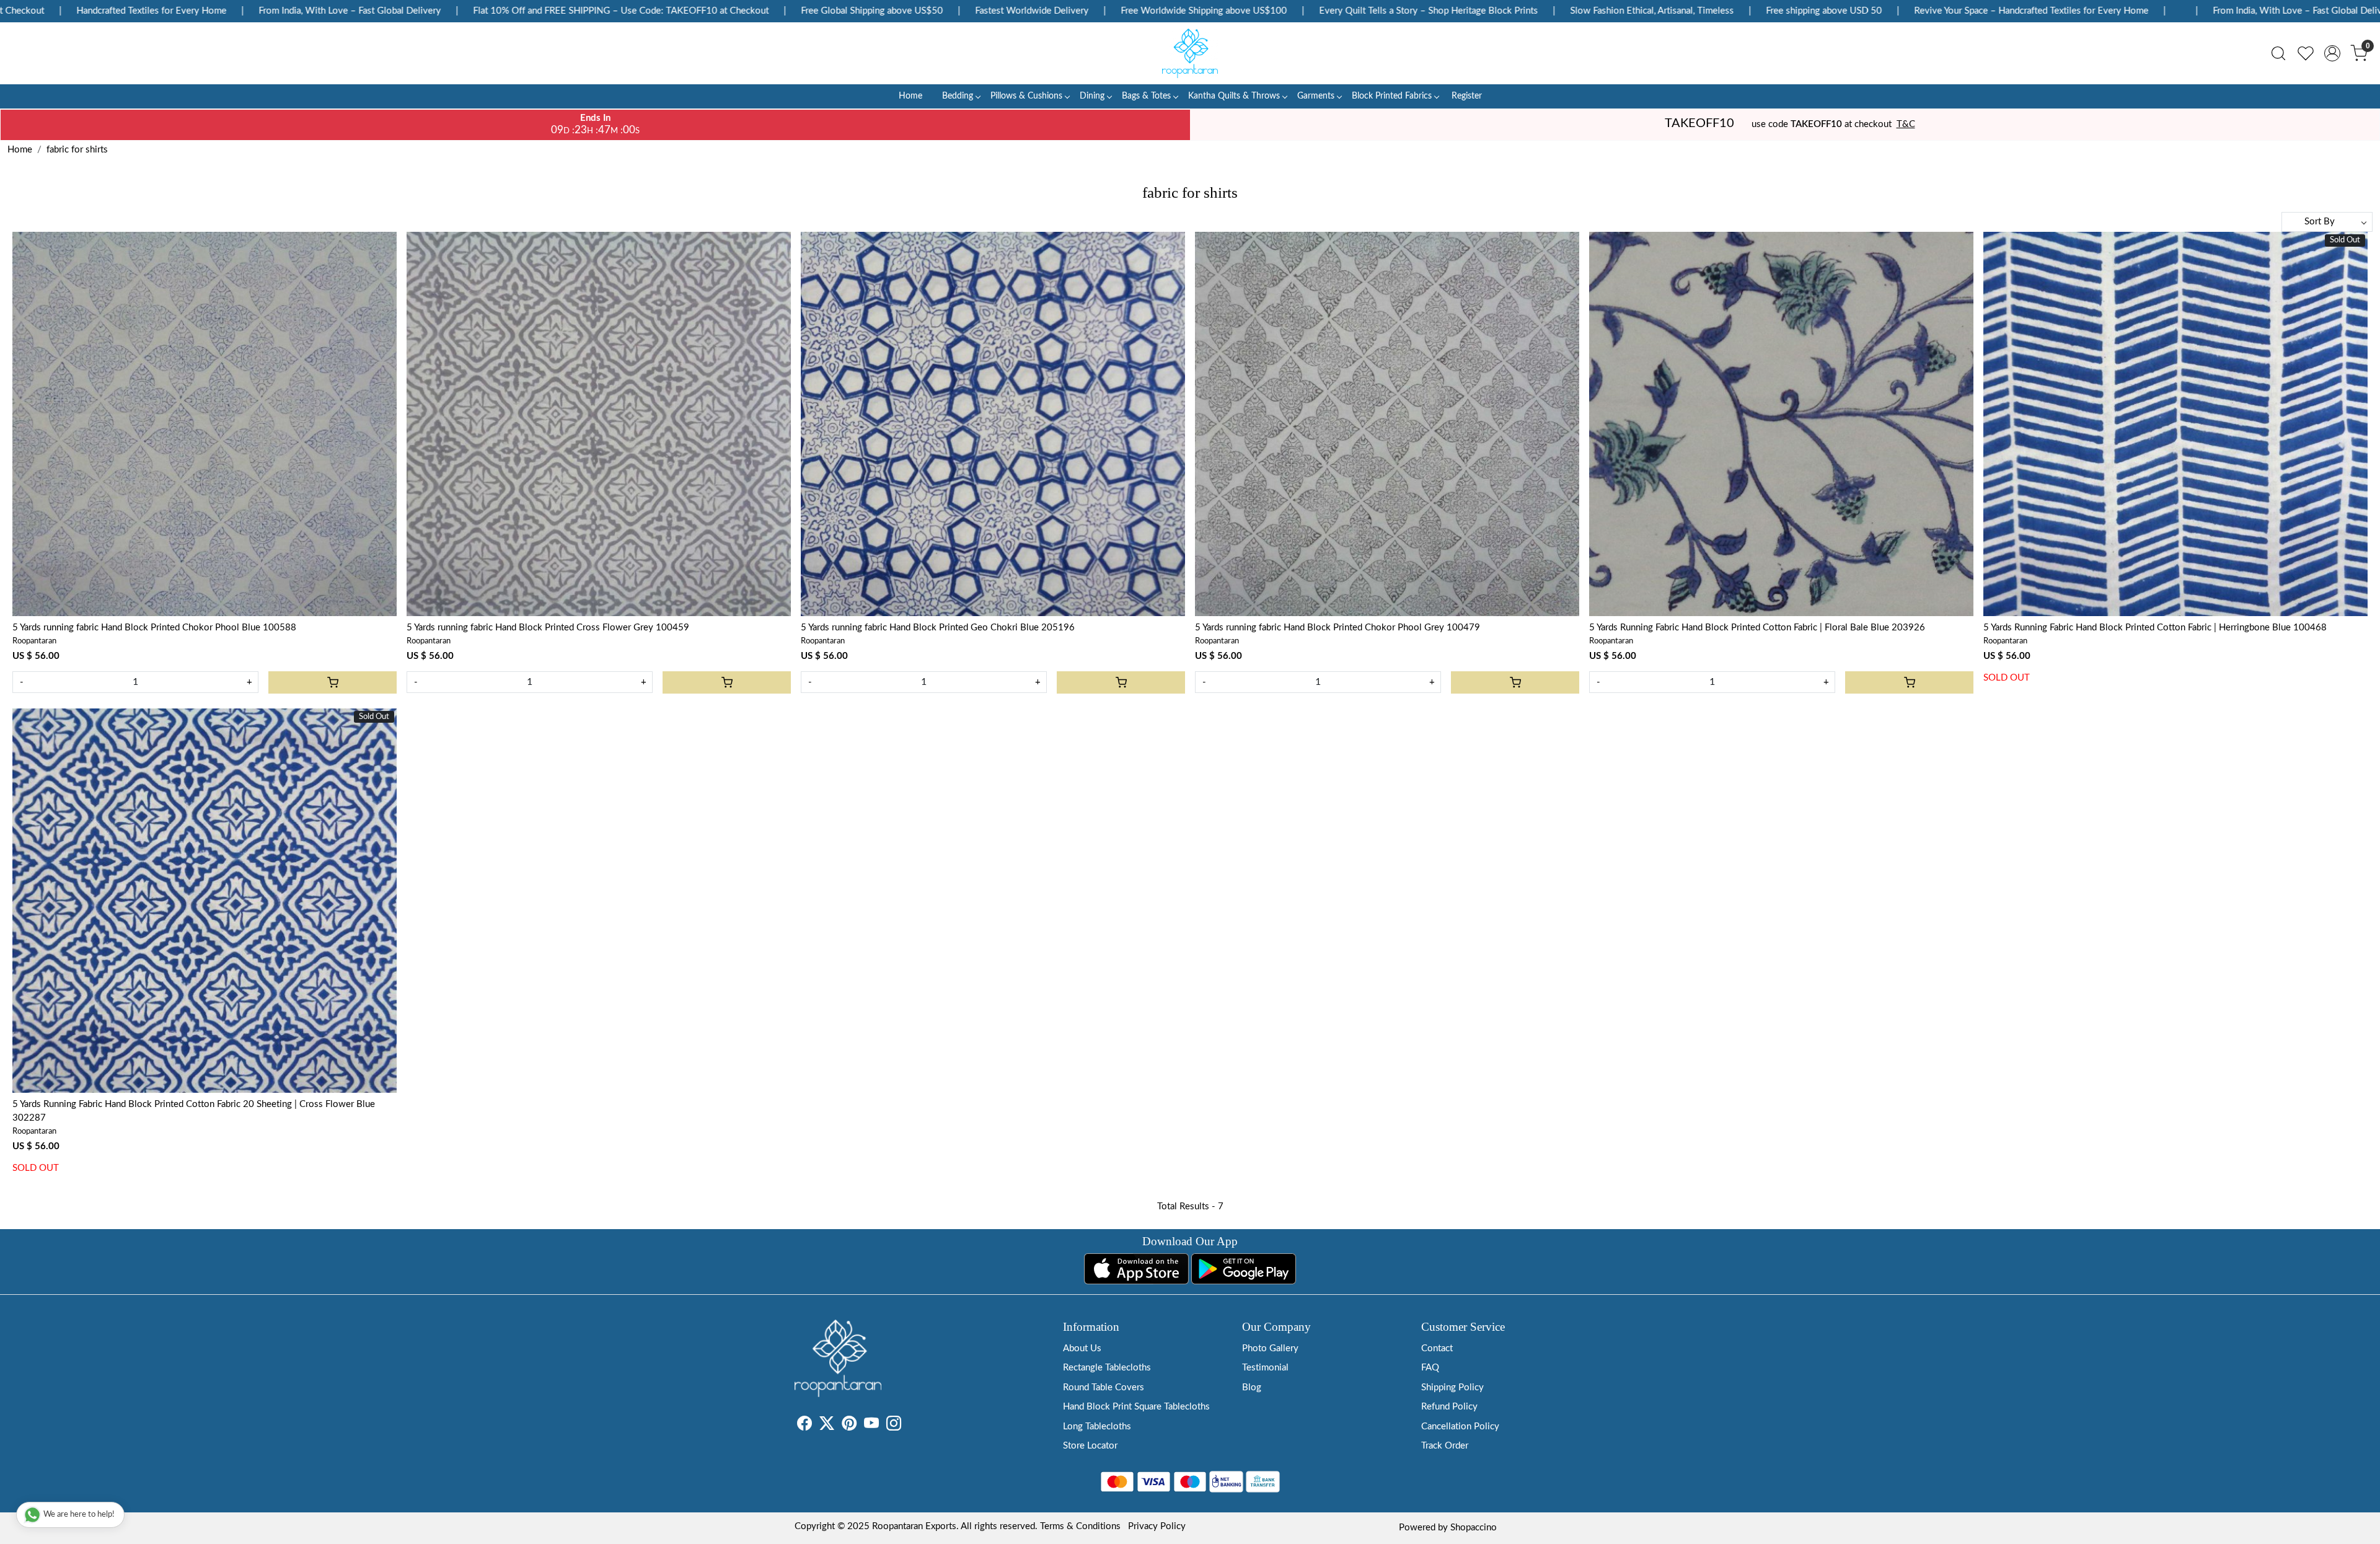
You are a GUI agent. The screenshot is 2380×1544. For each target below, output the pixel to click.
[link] (2278, 53)
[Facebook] (804, 1426)
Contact (1437, 1348)
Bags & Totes (1146, 96)
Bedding (958, 96)
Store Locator (1090, 1446)
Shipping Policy (1452, 1387)
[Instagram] (894, 1426)
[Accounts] (2332, 53)
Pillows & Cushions (1026, 96)
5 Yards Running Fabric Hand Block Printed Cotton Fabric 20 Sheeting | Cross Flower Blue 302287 (194, 1111)
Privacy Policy (1157, 1526)
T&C (1906, 124)
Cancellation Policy (1460, 1427)
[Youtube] (871, 1426)
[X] (827, 1426)
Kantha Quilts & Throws (1234, 96)
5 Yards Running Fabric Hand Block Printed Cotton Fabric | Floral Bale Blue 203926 (1757, 628)
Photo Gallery (1270, 1348)
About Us (1082, 1348)
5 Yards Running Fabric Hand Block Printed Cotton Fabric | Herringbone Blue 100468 (2155, 628)
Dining (1092, 96)
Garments (1316, 96)
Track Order (1445, 1446)
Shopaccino (1474, 1528)
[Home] (1190, 53)
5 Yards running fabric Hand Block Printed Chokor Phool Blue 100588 (154, 628)
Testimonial (1265, 1368)
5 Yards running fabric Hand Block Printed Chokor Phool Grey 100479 (1338, 628)
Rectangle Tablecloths (1107, 1368)
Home (910, 96)
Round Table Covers (1104, 1387)
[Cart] (333, 682)
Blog (1252, 1387)
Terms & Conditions (1080, 1526)
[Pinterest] (849, 1426)
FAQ (1430, 1368)
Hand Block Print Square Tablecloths (1136, 1407)
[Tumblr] (909, 1426)
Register (1467, 96)
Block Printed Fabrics (1392, 96)
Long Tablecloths (1097, 1427)
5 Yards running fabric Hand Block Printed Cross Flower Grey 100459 (548, 628)
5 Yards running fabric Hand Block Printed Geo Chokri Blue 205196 (938, 628)
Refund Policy (1449, 1407)
